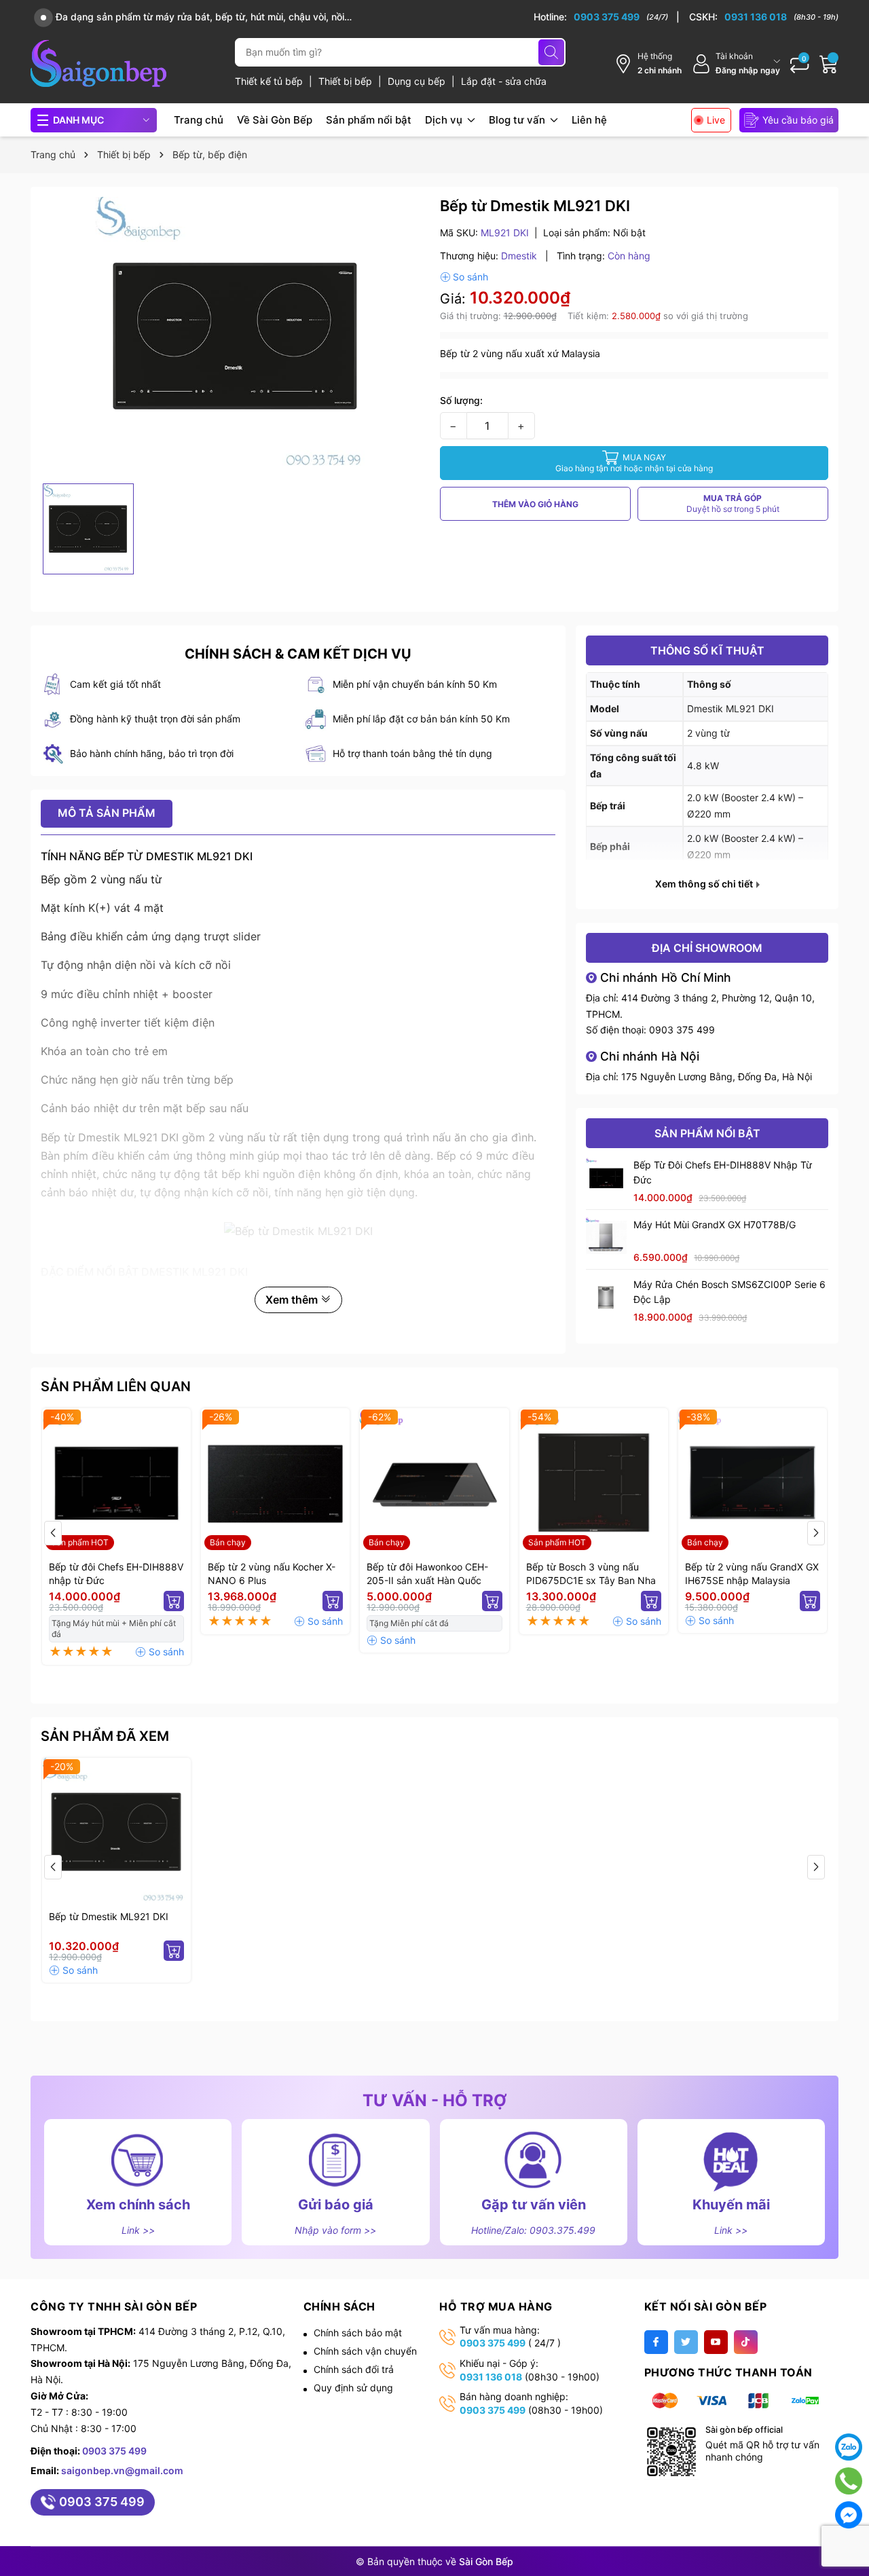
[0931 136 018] (764, 17)
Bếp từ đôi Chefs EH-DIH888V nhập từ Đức (723, 1172)
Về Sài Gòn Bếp (275, 120)
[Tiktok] (746, 2342)
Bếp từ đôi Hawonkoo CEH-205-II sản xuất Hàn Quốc (427, 1574)
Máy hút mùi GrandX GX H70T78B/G (715, 1225)
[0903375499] (849, 2481)
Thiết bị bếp (347, 81)
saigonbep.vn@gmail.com (122, 2470)
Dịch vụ (445, 120)
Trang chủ (199, 120)
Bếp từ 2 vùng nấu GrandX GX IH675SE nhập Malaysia (752, 1574)
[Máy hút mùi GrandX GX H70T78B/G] (606, 1238)
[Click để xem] (235, 337)
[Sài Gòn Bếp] (98, 63)
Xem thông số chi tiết (705, 884)
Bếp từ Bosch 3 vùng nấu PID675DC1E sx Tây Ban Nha (591, 1574)
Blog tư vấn (518, 120)
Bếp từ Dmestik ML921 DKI (109, 1916)
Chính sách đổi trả (354, 2369)
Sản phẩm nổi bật (369, 120)
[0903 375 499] (607, 17)
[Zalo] (849, 2447)
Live (716, 120)
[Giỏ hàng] (829, 64)
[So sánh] (464, 277)
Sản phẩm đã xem (105, 1736)
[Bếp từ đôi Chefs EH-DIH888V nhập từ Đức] (606, 1178)
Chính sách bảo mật (358, 2333)
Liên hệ (589, 120)
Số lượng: (461, 400)
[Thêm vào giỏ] (174, 1601)
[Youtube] (716, 2342)
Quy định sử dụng (353, 2388)
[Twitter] (686, 2342)
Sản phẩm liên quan (116, 1386)
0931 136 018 (491, 2377)
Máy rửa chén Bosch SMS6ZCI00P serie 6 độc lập (729, 1292)
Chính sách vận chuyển (365, 2351)
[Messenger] (849, 2515)
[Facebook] (656, 2342)
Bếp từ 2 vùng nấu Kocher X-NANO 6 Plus (272, 1574)
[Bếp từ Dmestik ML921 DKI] (116, 1832)
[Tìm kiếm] (551, 52)
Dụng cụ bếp (418, 81)
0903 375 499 (682, 1030)
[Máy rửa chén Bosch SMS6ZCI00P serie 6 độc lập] (606, 1298)
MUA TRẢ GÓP (733, 503)
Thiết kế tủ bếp (270, 81)
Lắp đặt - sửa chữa (504, 81)
